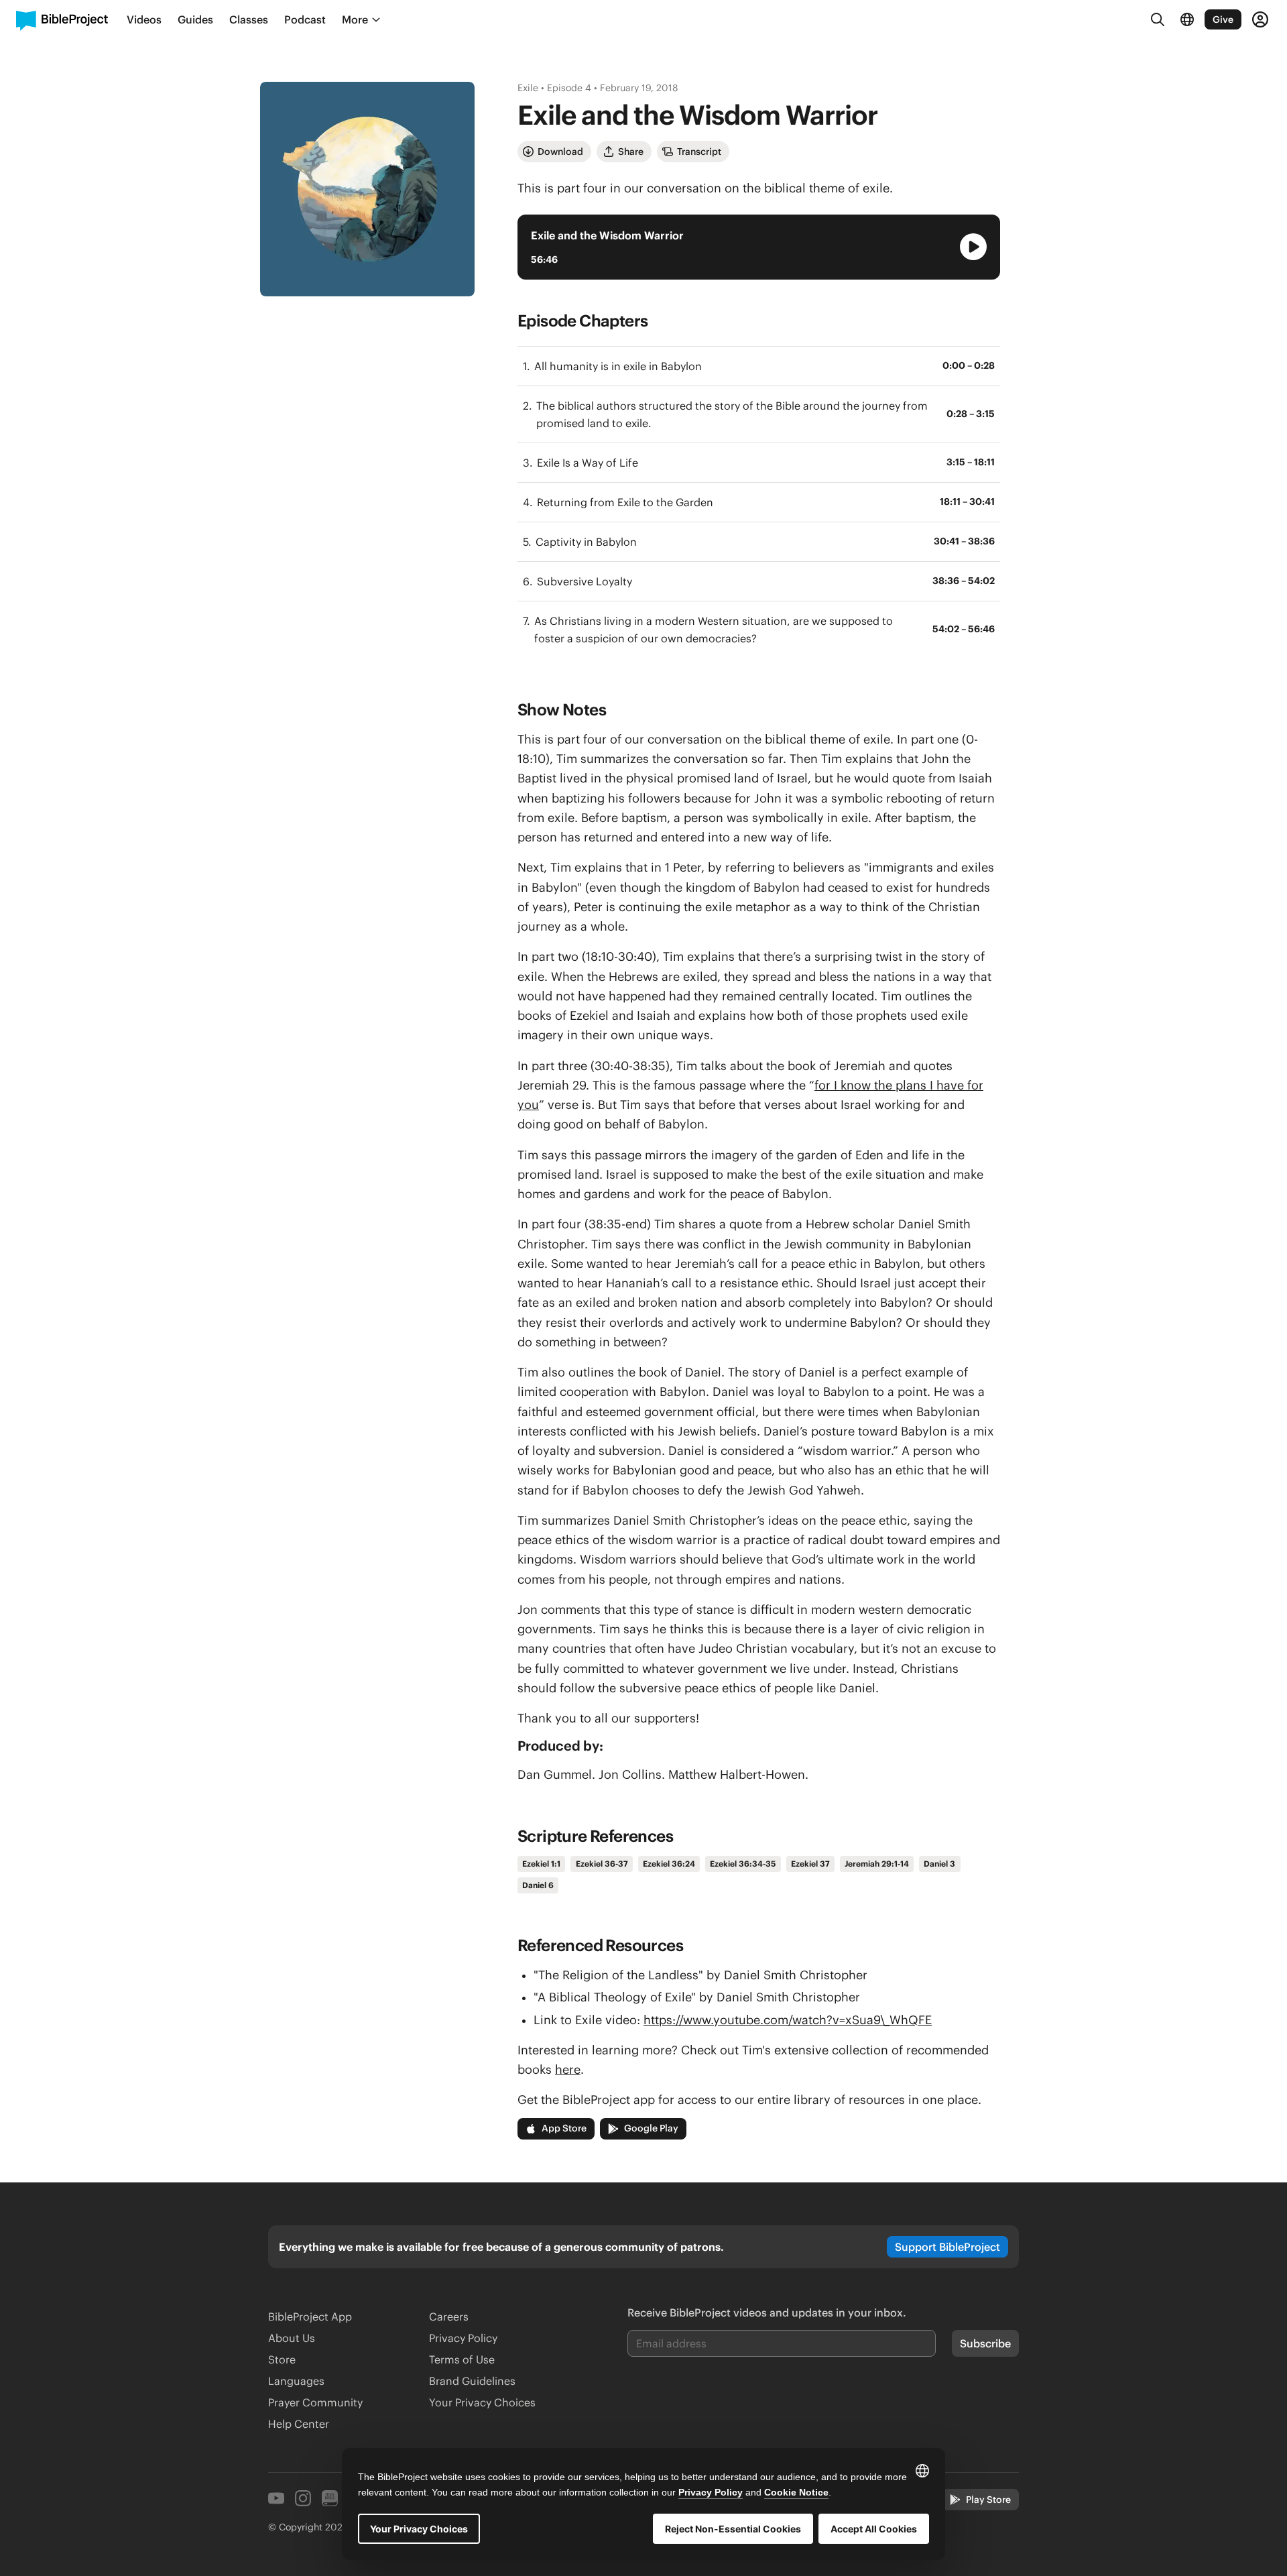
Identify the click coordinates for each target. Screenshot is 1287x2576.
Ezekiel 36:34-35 (743, 1864)
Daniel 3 (939, 1864)
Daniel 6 (538, 1885)
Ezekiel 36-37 (602, 1864)
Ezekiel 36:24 (669, 1864)
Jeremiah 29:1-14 (877, 1864)
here (568, 2069)
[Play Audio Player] (973, 247)
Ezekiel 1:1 (541, 1864)
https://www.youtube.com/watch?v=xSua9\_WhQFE (788, 2020)
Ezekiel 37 (810, 1864)
